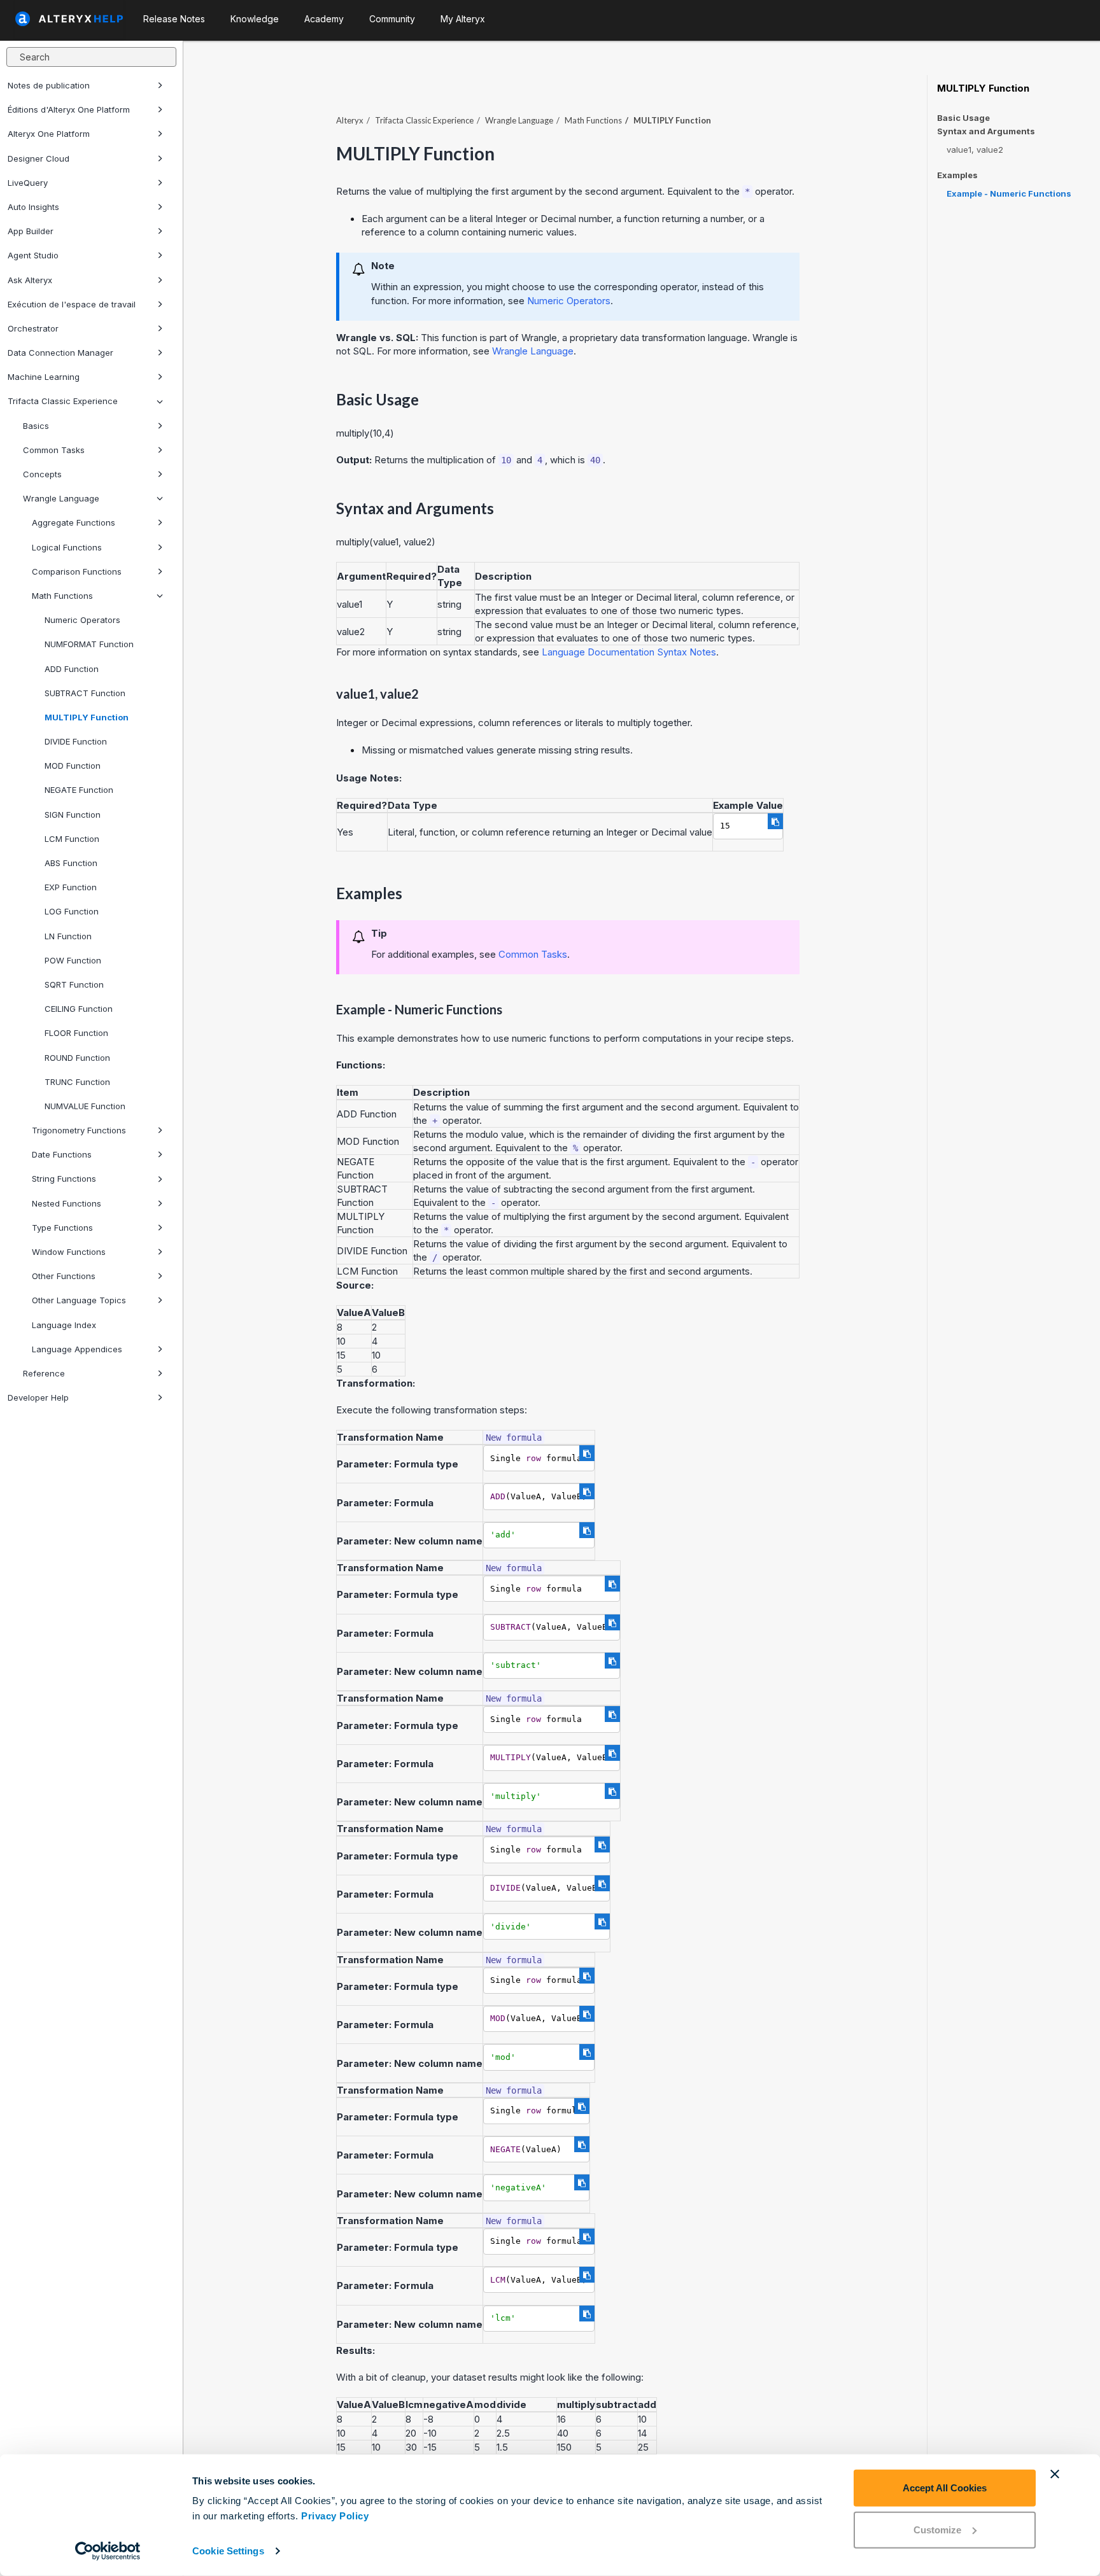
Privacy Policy (335, 2516)
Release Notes (174, 19)
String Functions (64, 1179)
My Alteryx (463, 19)
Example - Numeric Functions (1009, 193)
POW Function (73, 960)
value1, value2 (975, 150)
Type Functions (62, 1228)
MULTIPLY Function (87, 717)
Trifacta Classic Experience (63, 401)
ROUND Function (77, 1058)
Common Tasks (54, 450)
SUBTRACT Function (85, 693)
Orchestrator (33, 328)
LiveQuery (28, 183)
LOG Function (72, 911)
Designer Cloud (39, 158)
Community (392, 19)
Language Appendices (77, 1349)
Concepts (42, 474)
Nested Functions (67, 1203)
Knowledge (255, 19)
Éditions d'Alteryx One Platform (69, 109)
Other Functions (64, 1276)
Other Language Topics (79, 1300)
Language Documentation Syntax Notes (629, 652)
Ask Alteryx (30, 280)
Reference (44, 1373)
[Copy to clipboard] (775, 821)
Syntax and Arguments (986, 131)
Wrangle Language (61, 498)
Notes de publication (49, 85)
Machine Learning (44, 377)
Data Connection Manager (60, 353)
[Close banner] (1055, 2474)
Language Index (64, 1325)
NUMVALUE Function (85, 1106)
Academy (324, 19)
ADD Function (72, 669)
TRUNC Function (77, 1082)
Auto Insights (33, 207)
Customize (937, 2529)
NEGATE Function (79, 790)
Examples (957, 175)
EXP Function (71, 887)
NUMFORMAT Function (89, 644)
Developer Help (38, 1397)
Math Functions (62, 596)
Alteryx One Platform (49, 134)
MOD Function (73, 766)
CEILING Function (79, 1009)
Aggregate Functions (74, 522)
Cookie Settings (228, 2551)
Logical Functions (67, 547)
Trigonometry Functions (79, 1130)
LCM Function (72, 839)
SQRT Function (74, 984)
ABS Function (71, 863)
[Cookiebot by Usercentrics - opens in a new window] (108, 2551)
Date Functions (62, 1154)
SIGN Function (73, 815)
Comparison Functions (77, 571)
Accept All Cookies (945, 2488)
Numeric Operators (82, 620)
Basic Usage (963, 118)
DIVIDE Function (76, 741)
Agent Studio (33, 255)
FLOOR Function (76, 1033)
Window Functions (69, 1252)
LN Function (68, 936)
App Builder (31, 231)
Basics (36, 426)
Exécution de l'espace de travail (72, 304)
